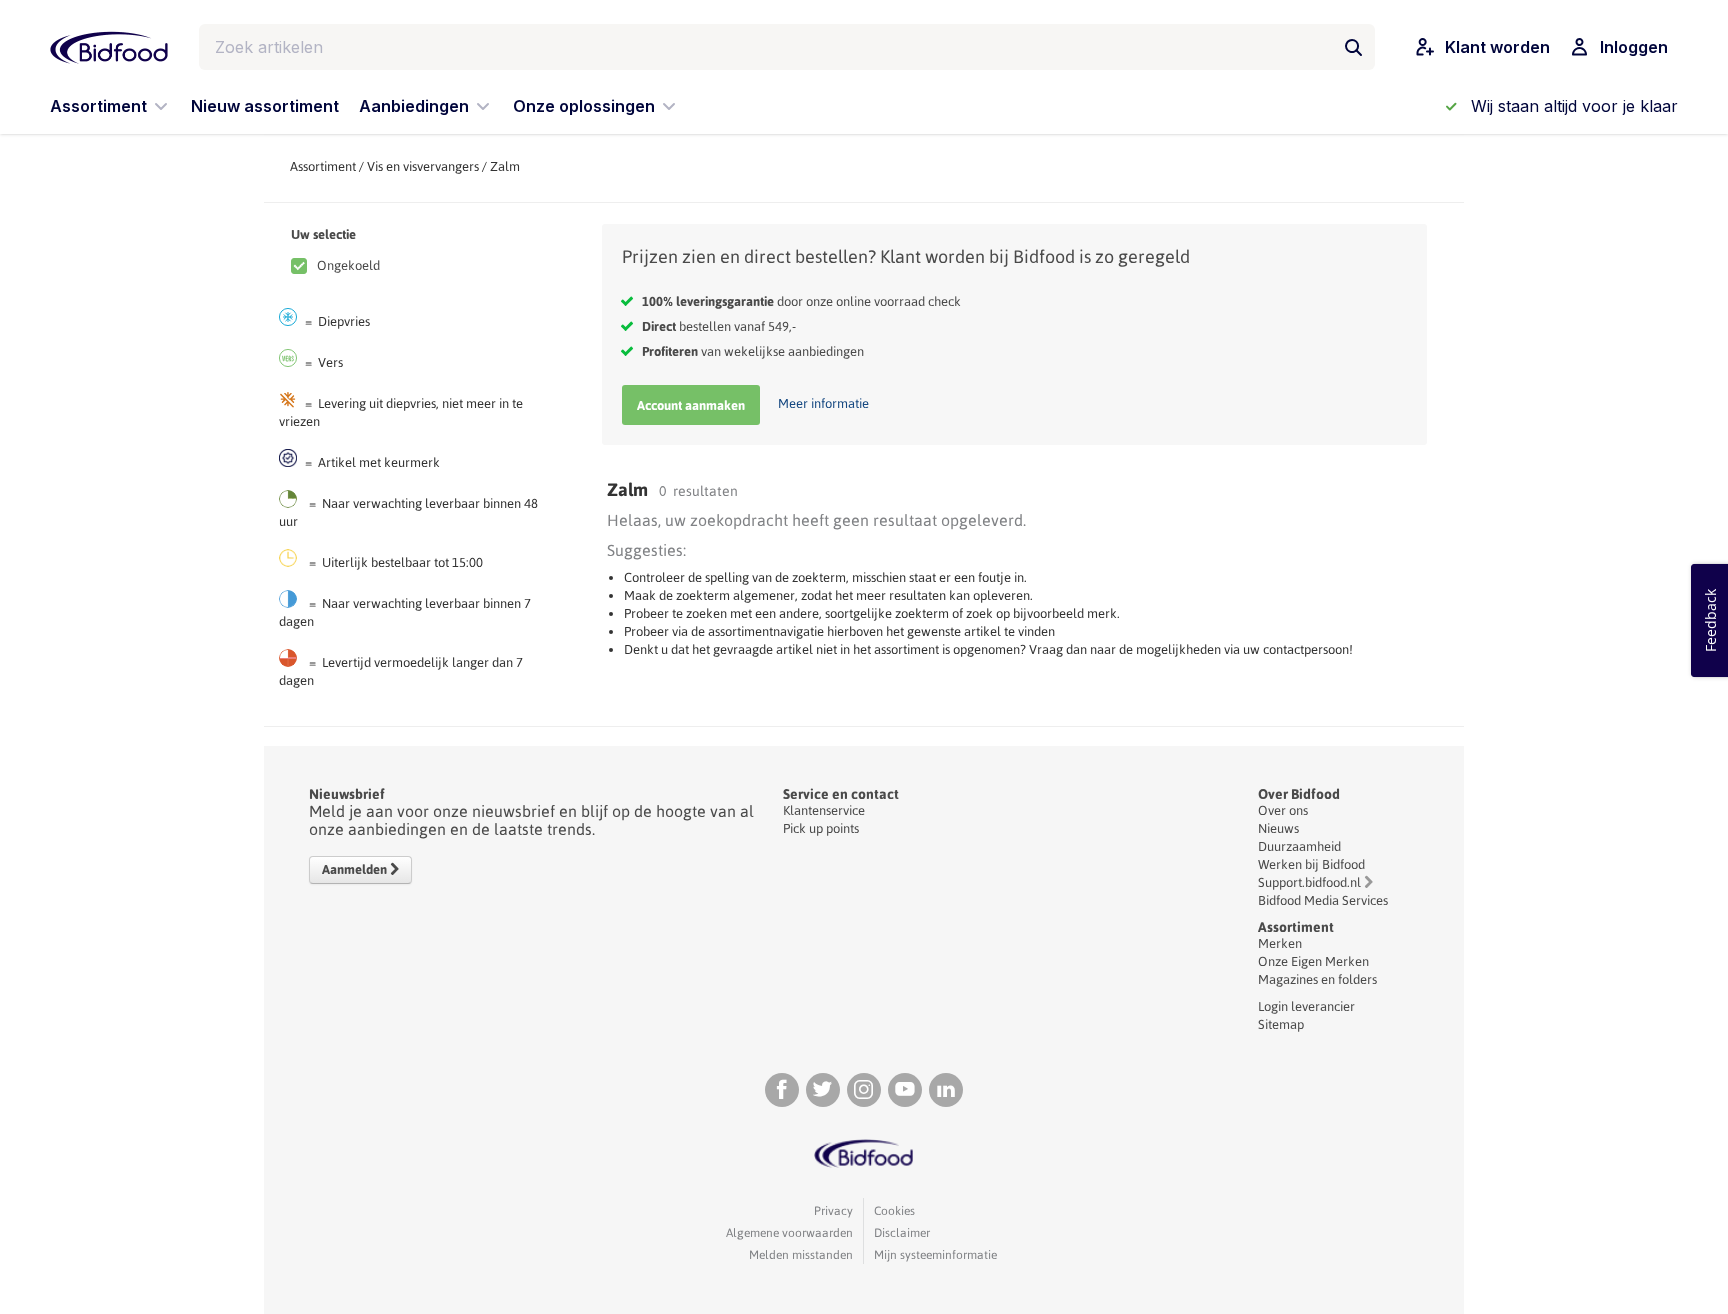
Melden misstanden (801, 1255)
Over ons (1283, 810)
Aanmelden (356, 869)
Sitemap (1281, 1024)
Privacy (833, 1211)
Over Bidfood (1299, 794)
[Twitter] (823, 1090)
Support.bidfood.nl (1309, 882)
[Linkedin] (946, 1090)
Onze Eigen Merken (1313, 961)
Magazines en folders (1317, 979)
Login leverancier (1306, 1006)
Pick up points (821, 828)
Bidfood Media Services (1323, 900)
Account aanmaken (691, 405)
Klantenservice (824, 810)
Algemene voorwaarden (789, 1233)
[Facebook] (782, 1090)
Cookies (894, 1211)
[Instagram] (864, 1090)
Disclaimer (902, 1233)
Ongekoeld (348, 265)
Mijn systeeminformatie (935, 1255)
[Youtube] (905, 1090)
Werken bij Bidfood (1311, 864)
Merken (1280, 943)
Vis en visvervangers (423, 166)
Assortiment (323, 166)
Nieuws (1278, 828)
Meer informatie (823, 403)
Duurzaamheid (1299, 846)
